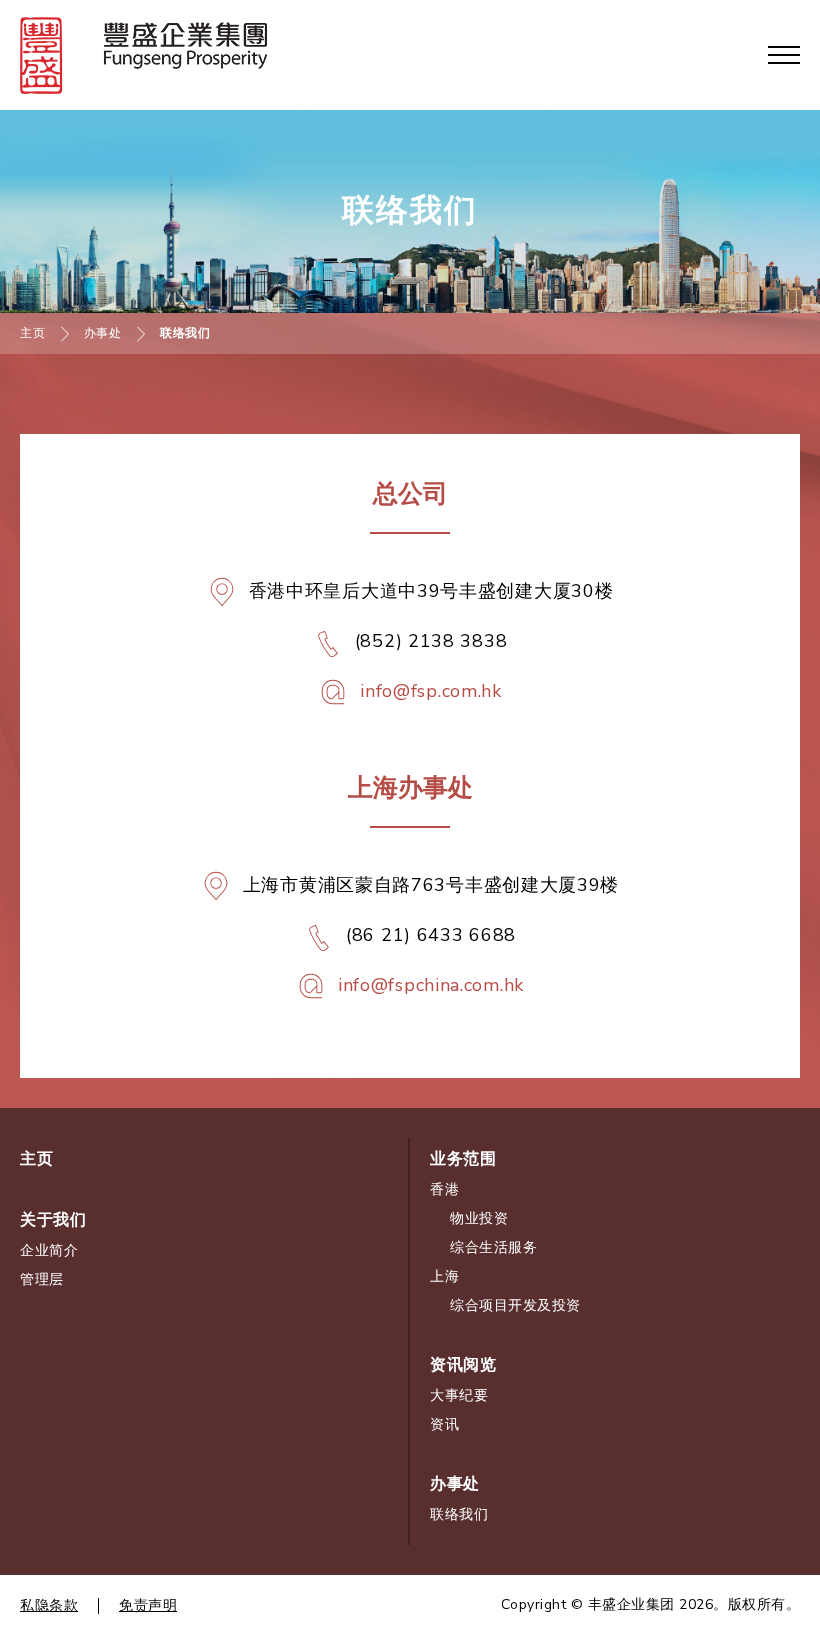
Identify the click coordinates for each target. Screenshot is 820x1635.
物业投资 (479, 1218)
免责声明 (148, 1605)
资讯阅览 (463, 1365)
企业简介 (49, 1250)
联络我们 (459, 1514)
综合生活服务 (493, 1247)
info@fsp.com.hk (431, 691)
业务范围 (463, 1159)
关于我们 (53, 1220)
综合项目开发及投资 (515, 1305)
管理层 (42, 1279)
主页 (32, 333)
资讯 (444, 1424)
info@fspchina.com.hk (431, 985)
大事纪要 (459, 1395)
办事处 (103, 333)
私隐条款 (49, 1605)
